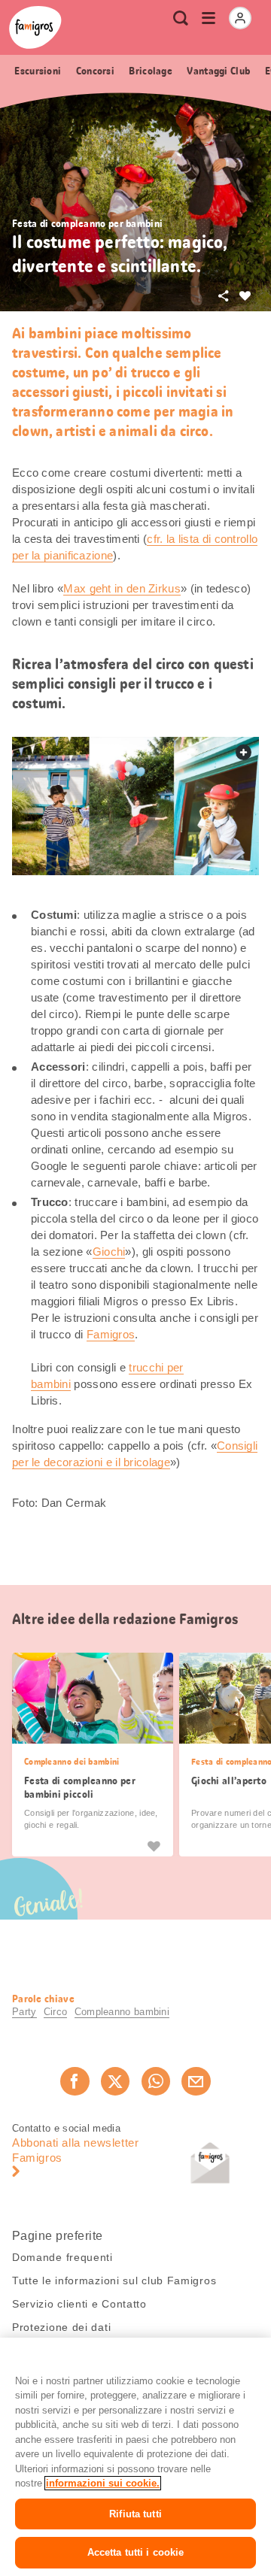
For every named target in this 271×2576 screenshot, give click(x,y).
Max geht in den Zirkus (122, 588)
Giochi (109, 1252)
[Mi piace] (154, 1846)
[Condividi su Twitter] (115, 2081)
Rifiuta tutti (135, 2514)
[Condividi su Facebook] (75, 2081)
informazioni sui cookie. (103, 2483)
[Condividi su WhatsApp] (156, 2081)
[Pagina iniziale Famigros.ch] (35, 27)
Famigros (111, 1334)
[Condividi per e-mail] (196, 2081)
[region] (135, 2457)
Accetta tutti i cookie (136, 2552)
